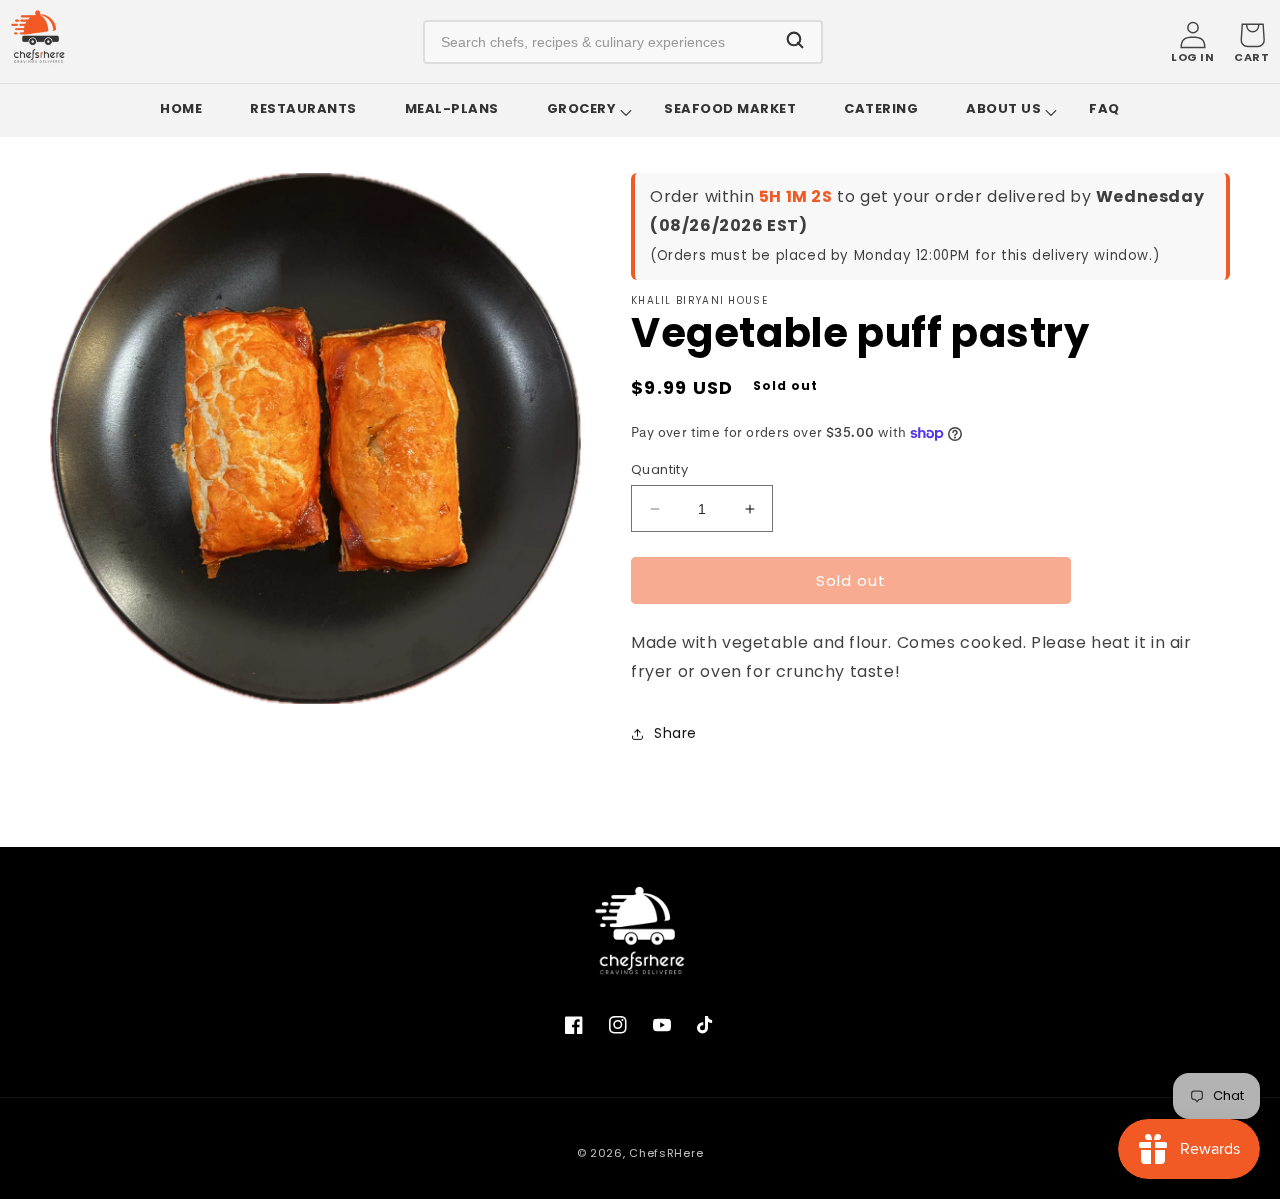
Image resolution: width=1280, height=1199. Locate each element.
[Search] (795, 41)
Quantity (659, 469)
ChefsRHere (666, 1153)
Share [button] (675, 733)
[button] (1251, 42)
